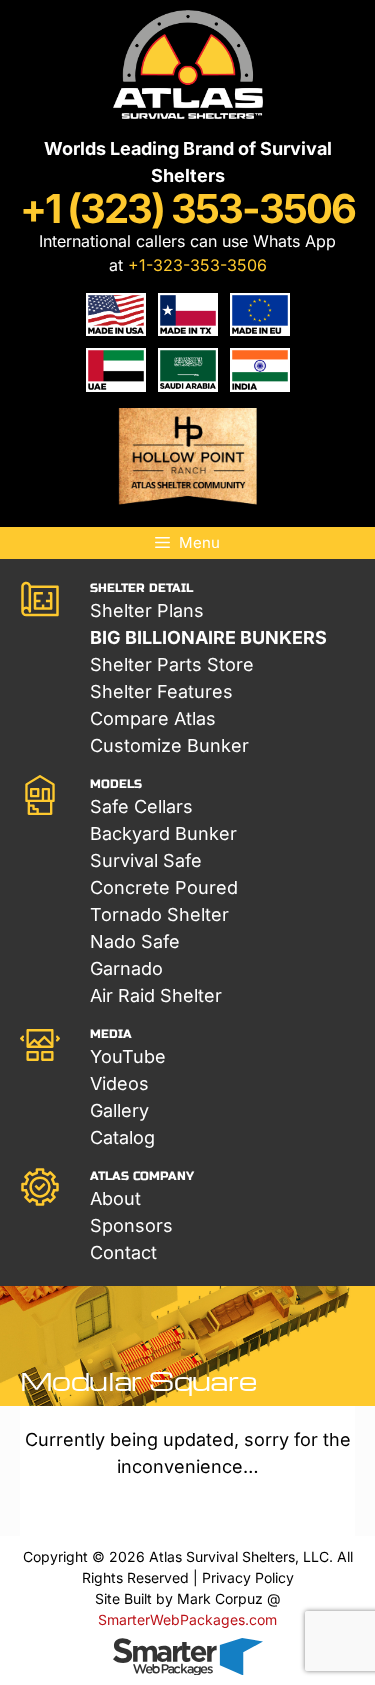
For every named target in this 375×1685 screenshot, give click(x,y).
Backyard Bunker (163, 833)
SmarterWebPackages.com (187, 1619)
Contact (123, 1252)
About (115, 1198)
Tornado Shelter (159, 914)
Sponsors (131, 1225)
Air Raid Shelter (156, 995)
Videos (119, 1083)
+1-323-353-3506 (197, 265)
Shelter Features (161, 691)
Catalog (122, 1137)
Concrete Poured (164, 887)
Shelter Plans (147, 610)
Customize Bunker (169, 745)
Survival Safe (146, 860)
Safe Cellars (141, 806)
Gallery (119, 1110)
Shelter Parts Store (172, 664)
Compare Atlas (153, 718)
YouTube (128, 1056)
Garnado (126, 968)
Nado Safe (135, 941)
